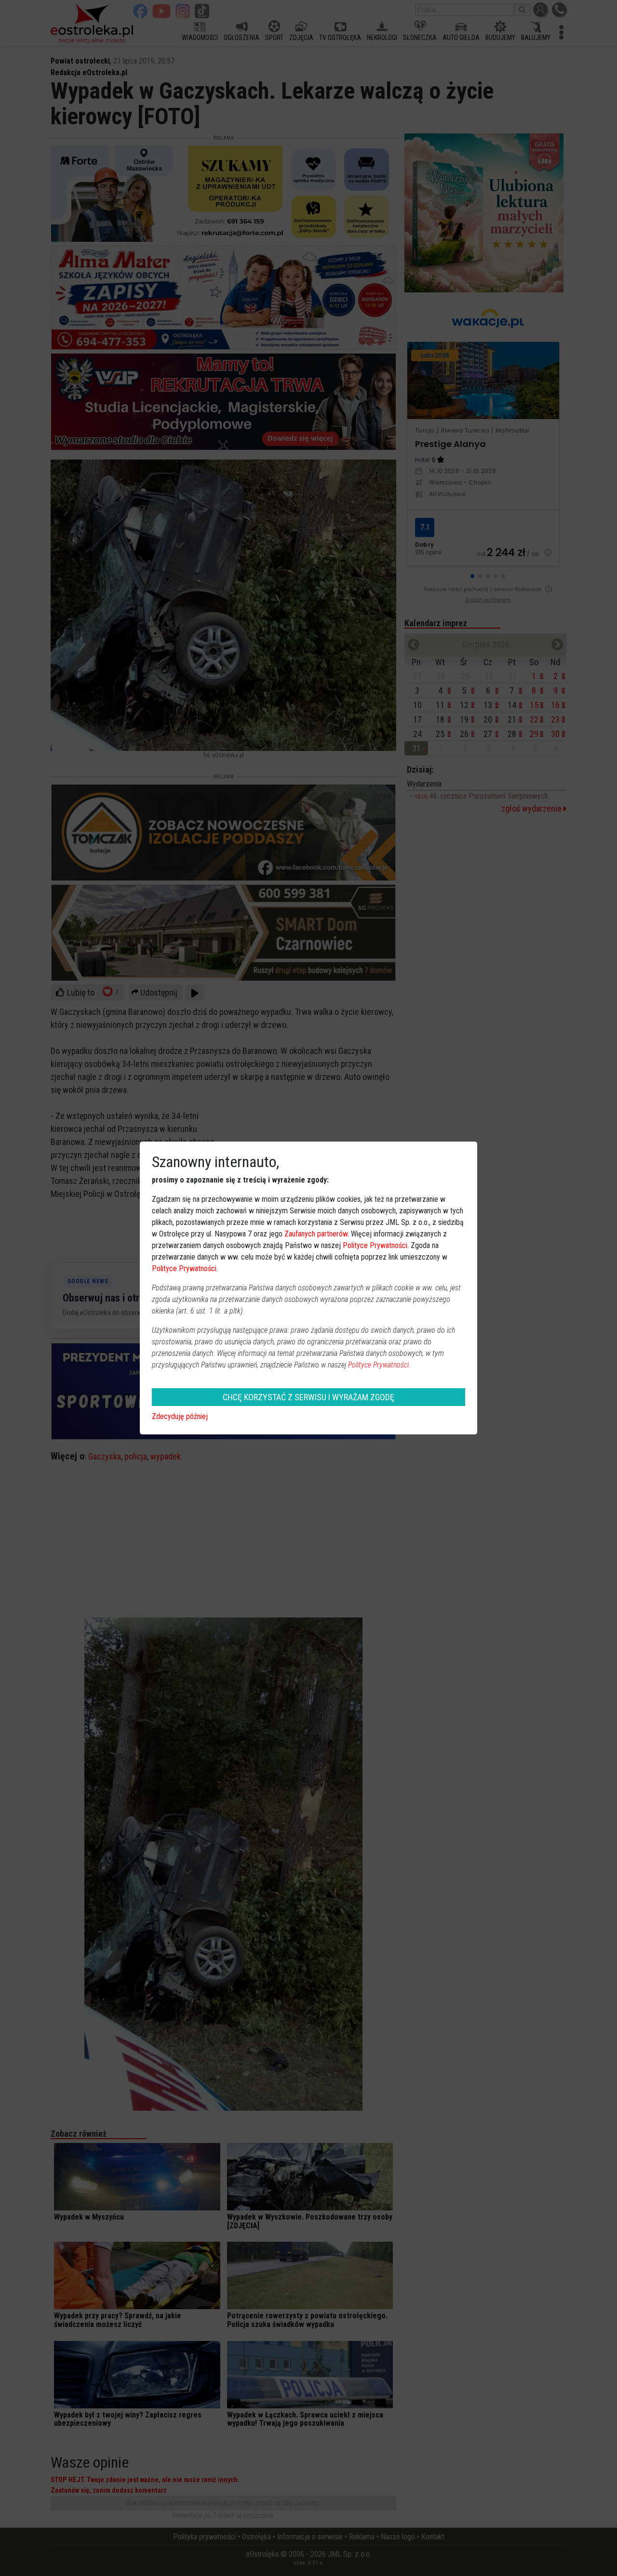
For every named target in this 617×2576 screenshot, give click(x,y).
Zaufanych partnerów (316, 1234)
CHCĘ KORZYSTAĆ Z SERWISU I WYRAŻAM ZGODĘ (308, 1397)
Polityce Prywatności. (379, 1365)
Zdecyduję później (180, 1416)
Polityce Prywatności (375, 1245)
